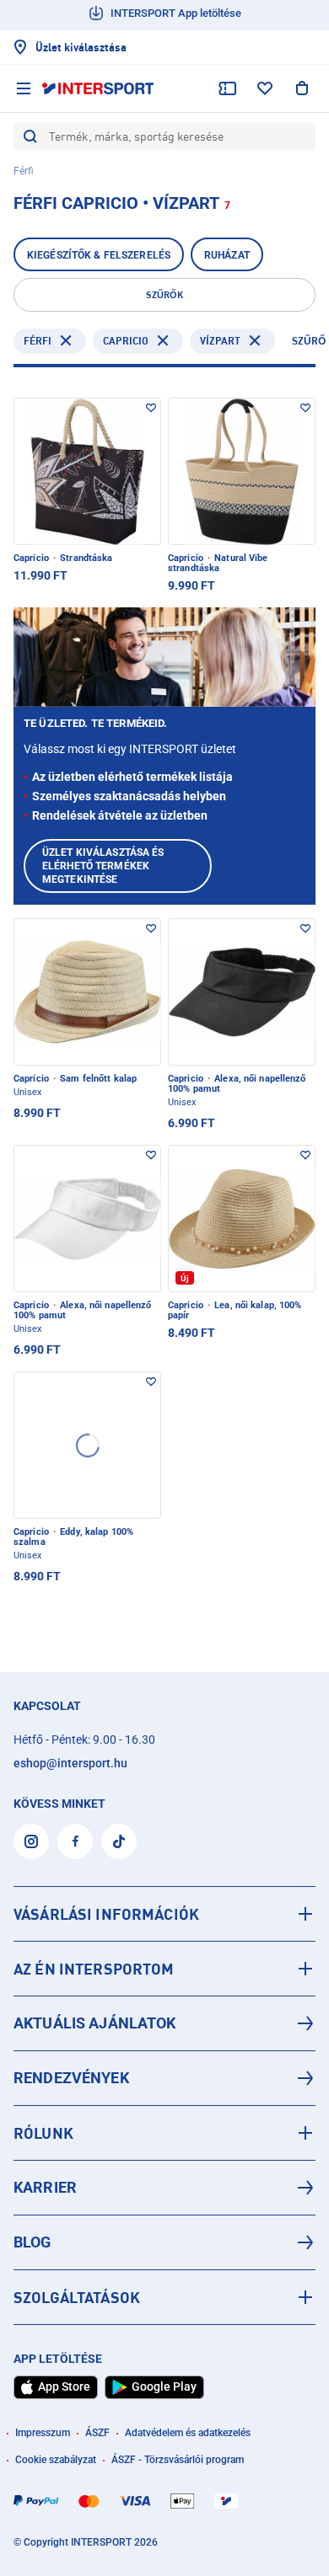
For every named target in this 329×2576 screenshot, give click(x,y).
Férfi (38, 341)
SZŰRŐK (164, 295)
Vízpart (220, 341)
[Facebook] (75, 1841)
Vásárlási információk (106, 1914)
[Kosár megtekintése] (302, 88)
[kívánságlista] (265, 88)
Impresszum (43, 2433)
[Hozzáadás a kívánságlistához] (151, 408)
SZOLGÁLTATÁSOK (77, 2297)
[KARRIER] (164, 2188)
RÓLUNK (43, 2133)
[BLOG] (164, 2242)
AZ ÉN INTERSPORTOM (94, 1969)
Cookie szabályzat (56, 2460)
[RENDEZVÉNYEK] (164, 2078)
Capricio (126, 341)
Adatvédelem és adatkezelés (188, 2433)
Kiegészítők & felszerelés (99, 255)
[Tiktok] (119, 1841)
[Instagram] (31, 1841)
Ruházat (227, 255)
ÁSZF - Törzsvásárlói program (178, 2460)
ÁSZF (97, 2433)
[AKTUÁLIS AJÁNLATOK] (164, 2023)
